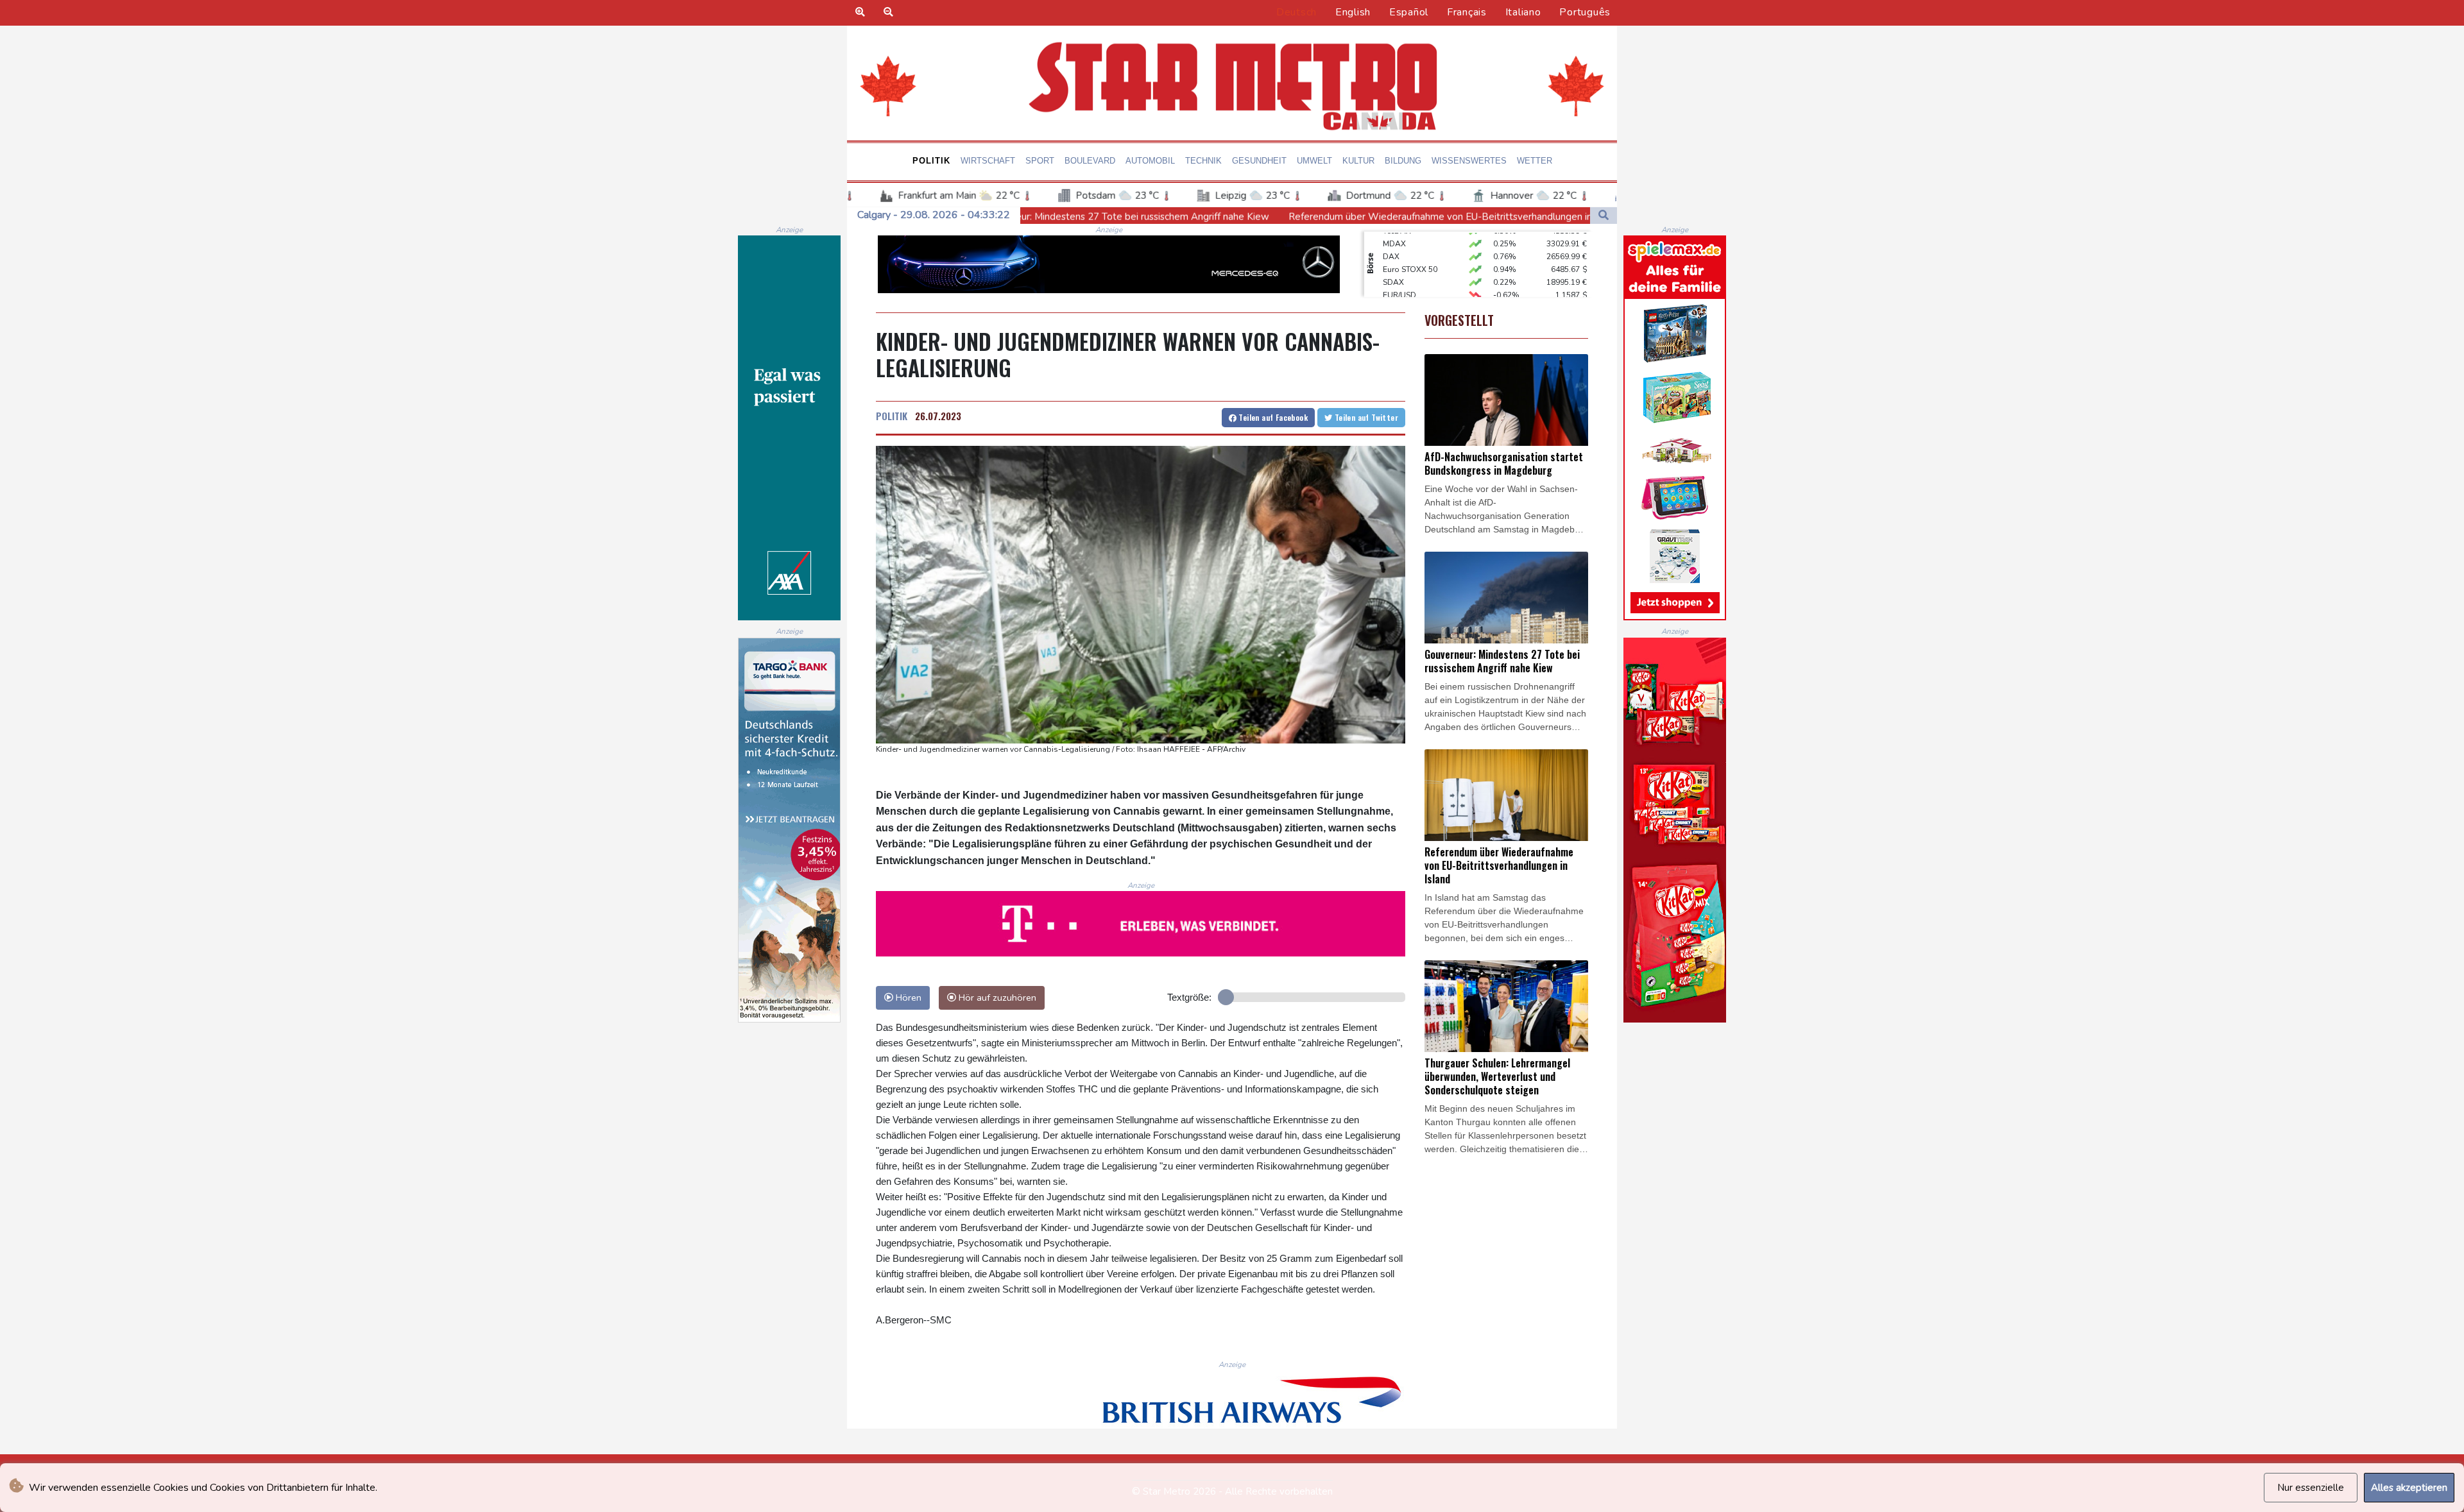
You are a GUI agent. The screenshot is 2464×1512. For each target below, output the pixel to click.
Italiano (1523, 12)
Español (1409, 12)
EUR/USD (1399, 268)
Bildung (1403, 161)
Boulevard (1090, 161)
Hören (907, 998)
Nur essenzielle (2311, 1488)
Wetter (1535, 161)
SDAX (1393, 255)
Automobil (1150, 161)
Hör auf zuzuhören (996, 998)
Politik (931, 161)
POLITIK (892, 416)
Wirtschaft (988, 161)
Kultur (1358, 161)
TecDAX (1397, 293)
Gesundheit (1259, 161)
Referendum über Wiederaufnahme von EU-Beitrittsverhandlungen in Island (1249, 217)
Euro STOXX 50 (1410, 242)
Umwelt (1314, 161)
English (1353, 12)
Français (1467, 12)
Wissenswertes (1469, 161)
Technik (1203, 161)
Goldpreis (1401, 280)
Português (1585, 12)
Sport (1040, 161)
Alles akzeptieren (2409, 1488)
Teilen (1272, 417)
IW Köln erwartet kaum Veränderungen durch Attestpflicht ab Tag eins (1589, 217)
